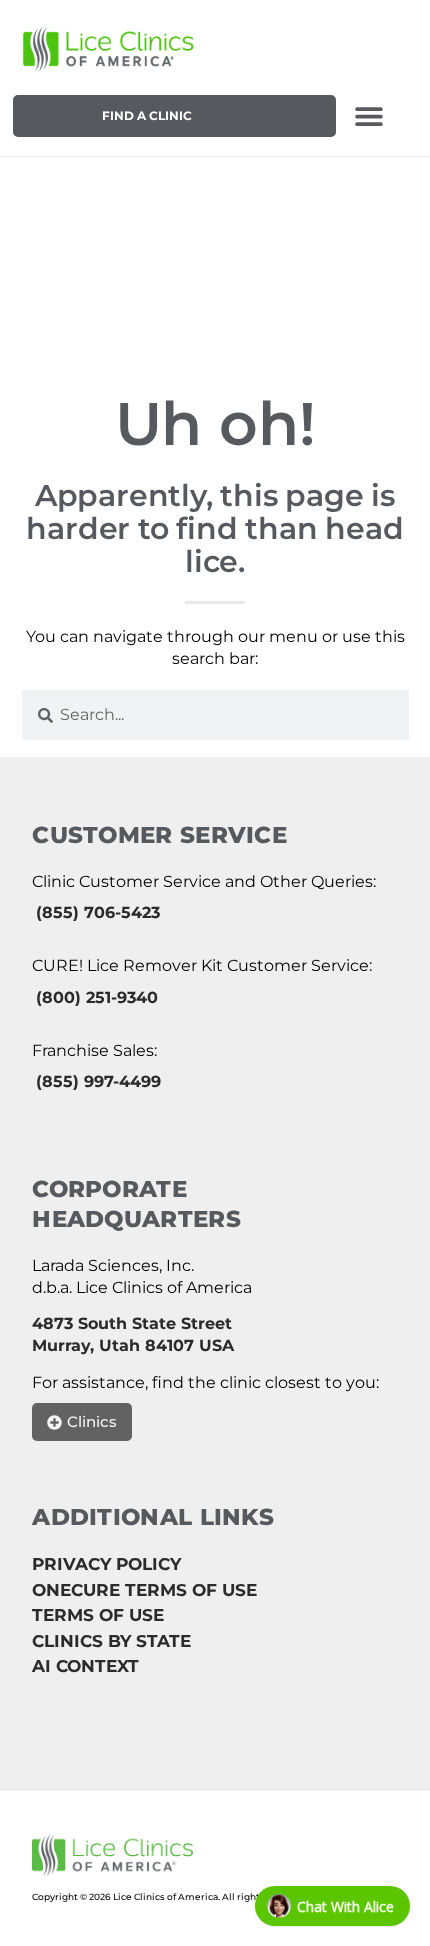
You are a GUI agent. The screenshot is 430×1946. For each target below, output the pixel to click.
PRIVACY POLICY (106, 1564)
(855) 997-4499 (98, 1081)
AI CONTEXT (85, 1666)
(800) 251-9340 (97, 997)
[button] (368, 115)
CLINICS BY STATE (111, 1641)
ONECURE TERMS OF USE (144, 1590)
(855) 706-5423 (98, 912)
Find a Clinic (147, 115)
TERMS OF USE (98, 1615)
